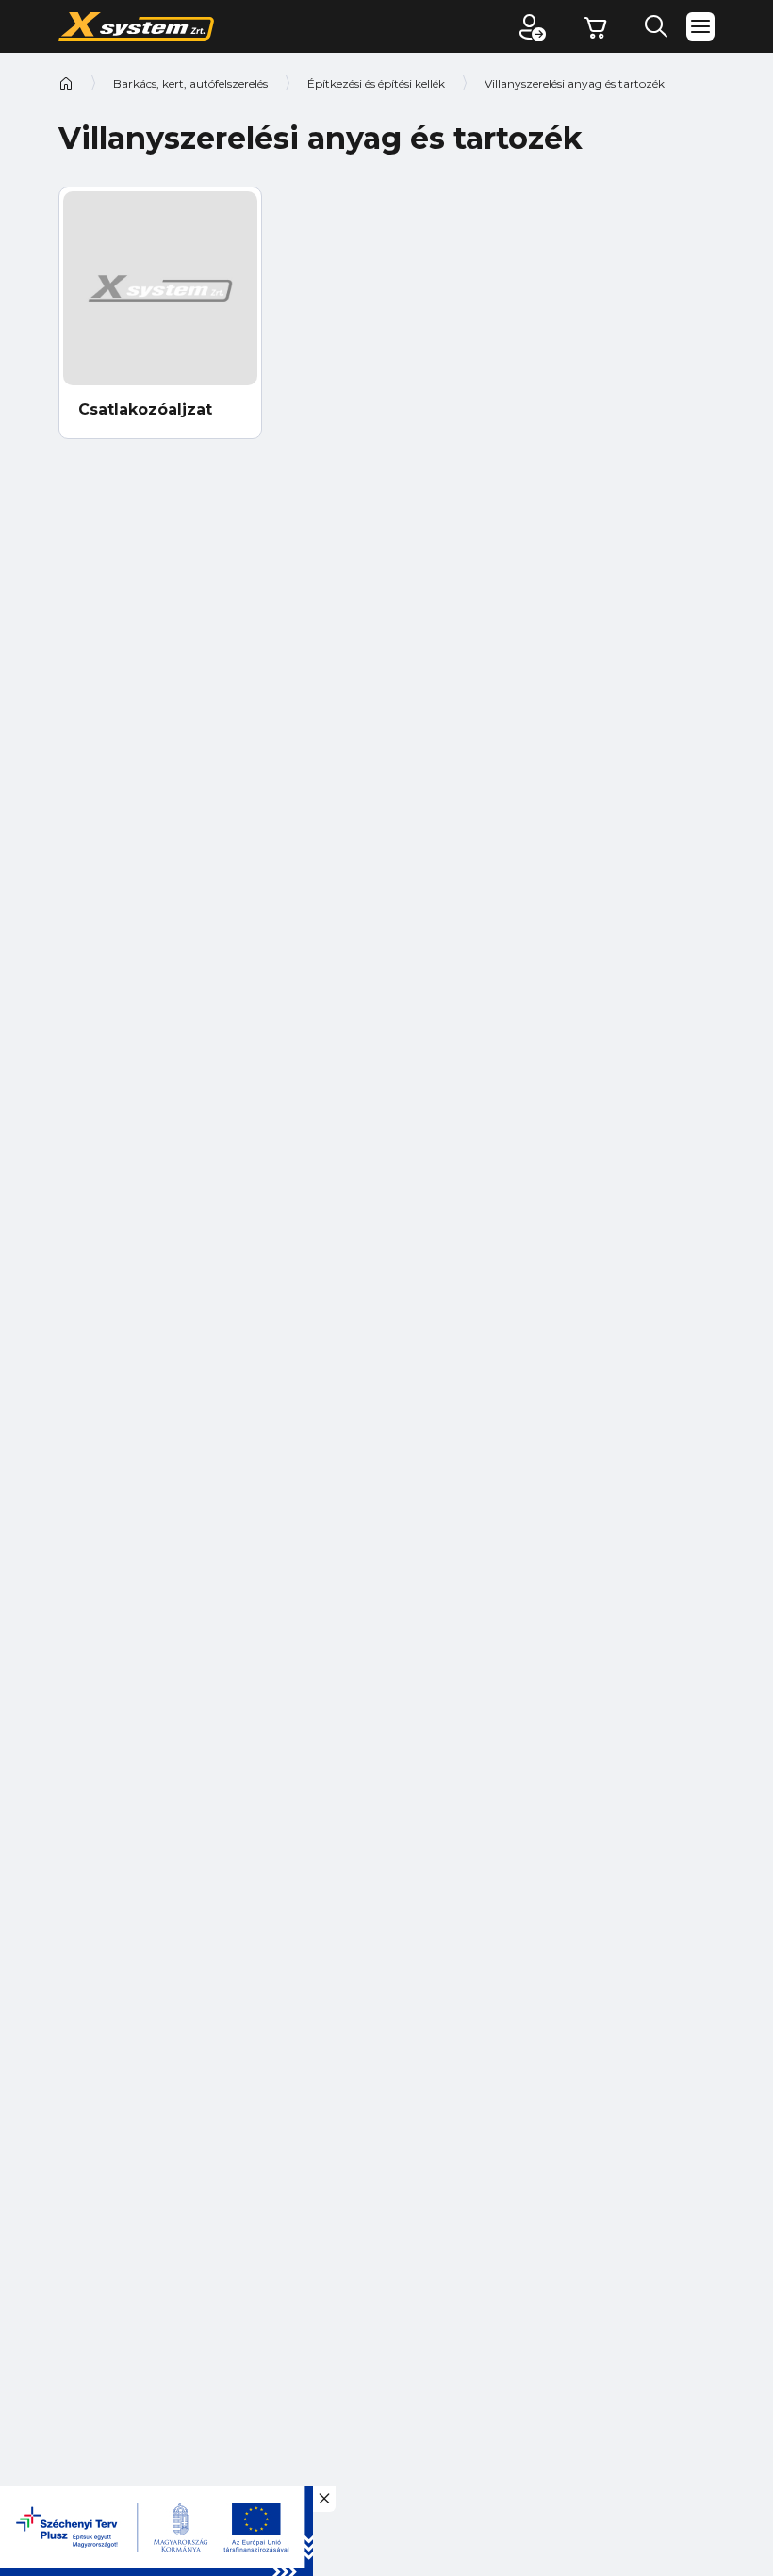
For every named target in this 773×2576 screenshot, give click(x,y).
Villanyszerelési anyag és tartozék (575, 83)
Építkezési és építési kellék (376, 83)
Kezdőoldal (66, 83)
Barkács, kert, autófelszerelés (190, 83)
